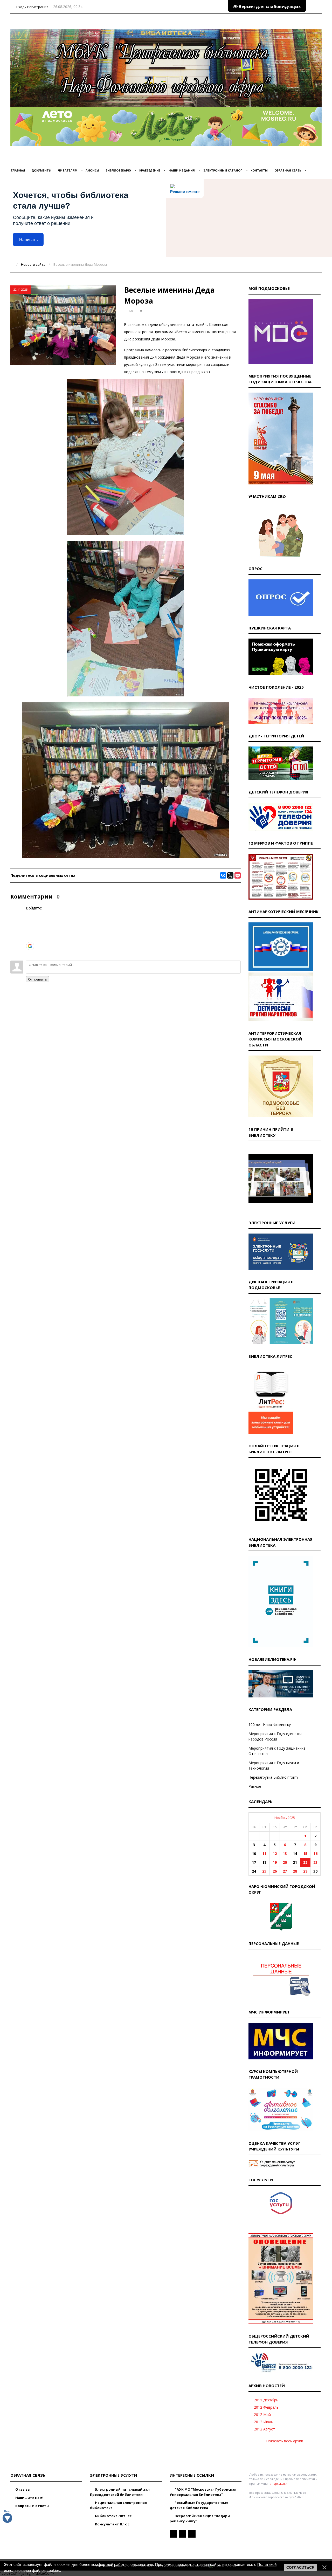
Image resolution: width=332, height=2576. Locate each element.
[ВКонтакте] (223, 875)
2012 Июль (264, 2422)
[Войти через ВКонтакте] (30, 922)
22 (305, 1862)
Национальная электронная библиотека (118, 2505)
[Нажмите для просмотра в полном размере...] (126, 533)
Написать (28, 240)
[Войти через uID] (30, 915)
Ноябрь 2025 (285, 1818)
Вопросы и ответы (32, 2506)
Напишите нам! (29, 2498)
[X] (230, 875)
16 (315, 1854)
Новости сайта (33, 264)
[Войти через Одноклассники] (30, 954)
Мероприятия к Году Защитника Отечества (277, 1751)
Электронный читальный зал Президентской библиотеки (120, 2492)
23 (315, 1862)
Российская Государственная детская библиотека (199, 2505)
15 (305, 1854)
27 (285, 1871)
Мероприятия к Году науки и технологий (274, 1765)
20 (285, 1862)
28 (295, 1871)
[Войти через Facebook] (30, 930)
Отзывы (22, 2489)
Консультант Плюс (112, 2524)
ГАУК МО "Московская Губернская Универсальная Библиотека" (203, 2492)
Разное (255, 1786)
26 (275, 1871)
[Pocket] (238, 875)
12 (275, 1854)
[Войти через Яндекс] (30, 938)
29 (305, 1871)
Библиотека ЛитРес (113, 2516)
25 (264, 1871)
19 (275, 1862)
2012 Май (262, 2414)
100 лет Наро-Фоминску (270, 1725)
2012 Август (264, 2429)
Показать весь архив (285, 2441)
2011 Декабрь (266, 2400)
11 (264, 1854)
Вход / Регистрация (32, 7)
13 (285, 1854)
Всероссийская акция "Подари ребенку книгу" (200, 2518)
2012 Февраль (266, 2407)
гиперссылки (278, 2483)
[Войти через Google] (30, 946)
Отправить (37, 979)
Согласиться (300, 2567)
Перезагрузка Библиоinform (273, 1777)
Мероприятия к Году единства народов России (275, 1736)
